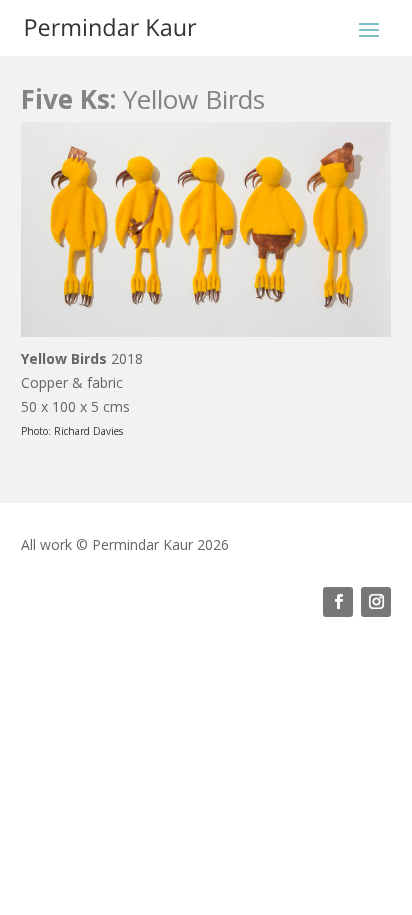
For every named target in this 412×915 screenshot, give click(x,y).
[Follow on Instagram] (376, 602)
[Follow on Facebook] (338, 602)
